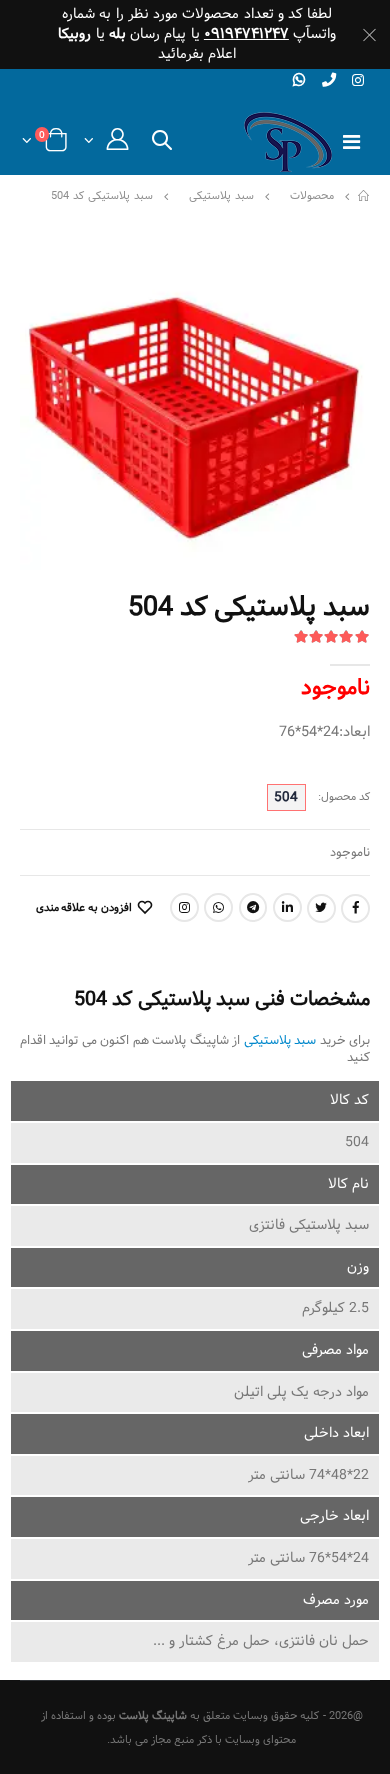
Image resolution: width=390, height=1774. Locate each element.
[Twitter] (321, 908)
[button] (162, 144)
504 (286, 797)
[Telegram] (253, 907)
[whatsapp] (299, 80)
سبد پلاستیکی (221, 196)
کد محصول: (344, 797)
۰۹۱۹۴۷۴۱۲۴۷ (246, 34)
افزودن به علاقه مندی (84, 908)
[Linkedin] (287, 907)
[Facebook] (355, 908)
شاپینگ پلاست (153, 1716)
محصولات (312, 196)
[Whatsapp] (218, 907)
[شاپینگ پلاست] (364, 197)
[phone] (328, 80)
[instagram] (358, 81)
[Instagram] (184, 907)
